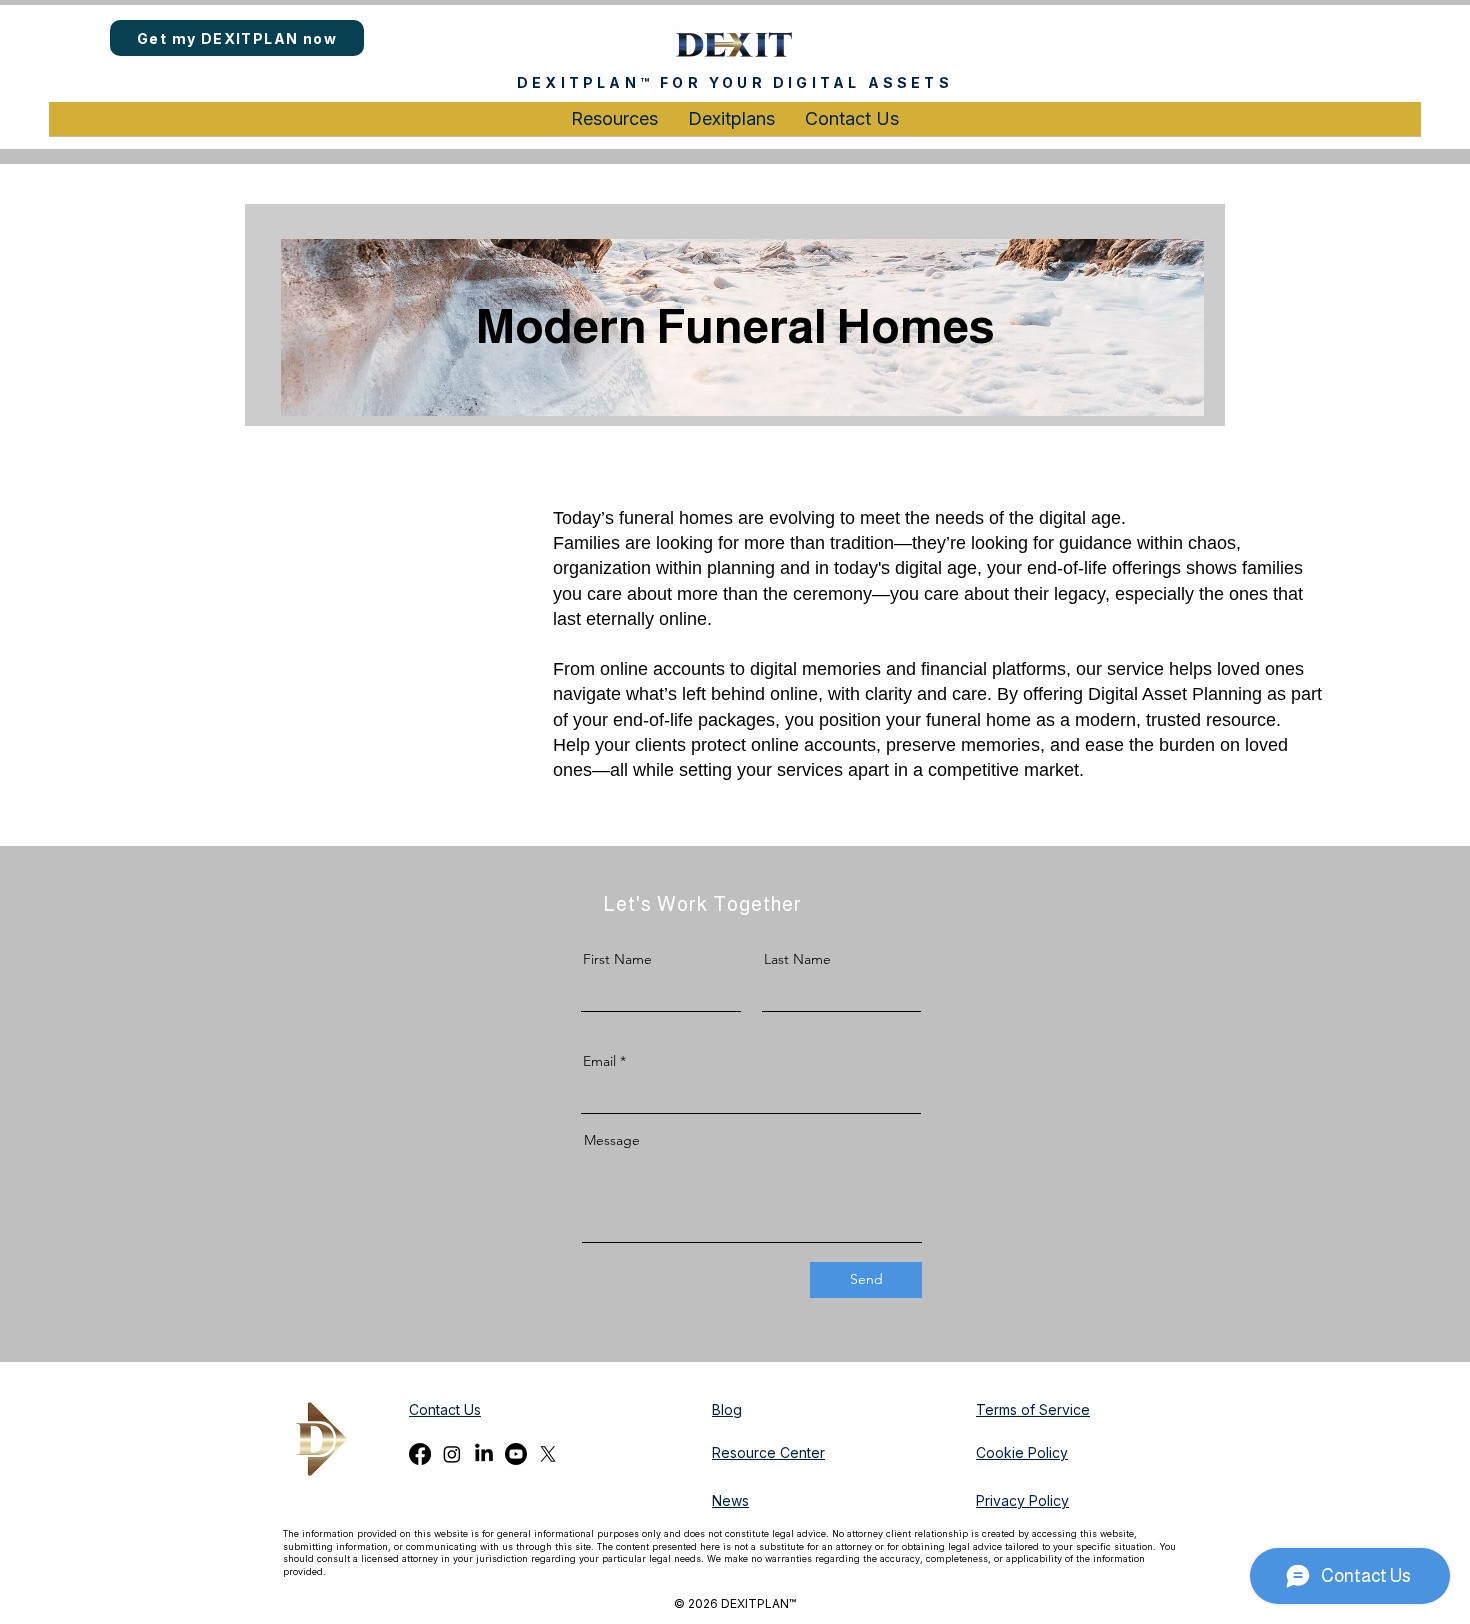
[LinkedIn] (484, 1454)
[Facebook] (420, 1454)
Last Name (797, 959)
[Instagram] (452, 1454)
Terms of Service (1033, 1409)
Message (612, 1140)
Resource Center (768, 1452)
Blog (727, 1409)
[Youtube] (516, 1454)
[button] (614, 125)
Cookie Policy (1022, 1452)
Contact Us (445, 1409)
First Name (617, 959)
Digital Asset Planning (1175, 694)
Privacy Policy (1022, 1500)
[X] (548, 1454)
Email (599, 1061)
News (730, 1500)
